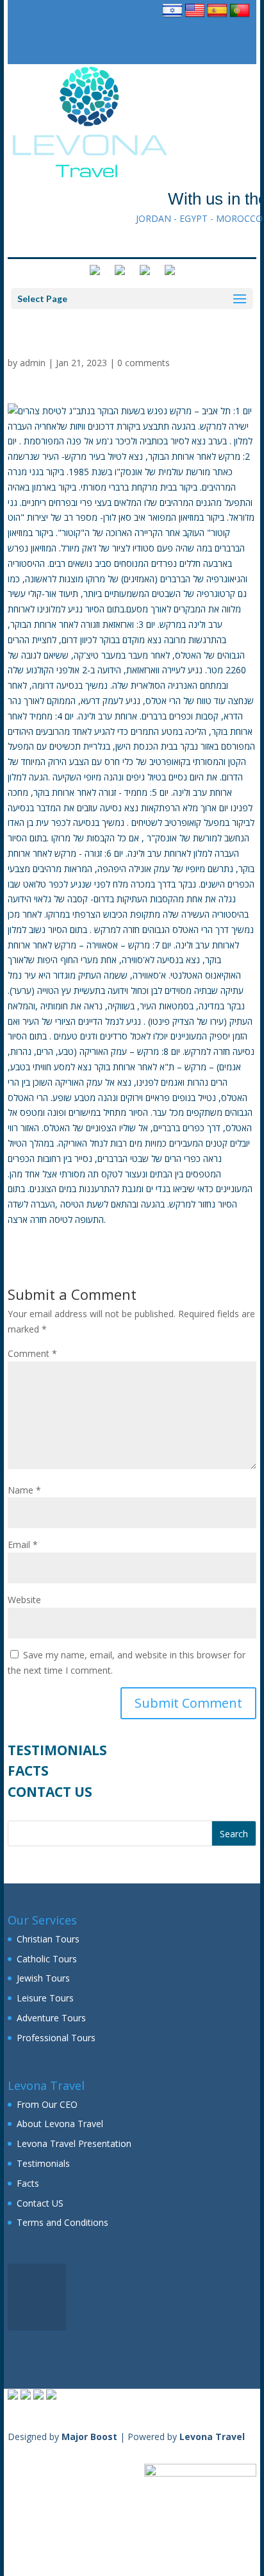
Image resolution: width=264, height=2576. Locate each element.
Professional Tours (56, 2038)
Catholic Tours (47, 1959)
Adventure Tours (51, 2018)
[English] (195, 17)
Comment (32, 1353)
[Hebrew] (172, 17)
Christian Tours (48, 1939)
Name (24, 1490)
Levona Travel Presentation (74, 2143)
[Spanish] (217, 17)
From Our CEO (47, 2104)
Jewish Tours (43, 1978)
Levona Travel (212, 2437)
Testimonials (57, 1750)
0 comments (144, 363)
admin (33, 363)
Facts (28, 1771)
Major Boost (89, 2437)
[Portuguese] (240, 17)
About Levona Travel (60, 2124)
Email (23, 1545)
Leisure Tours (45, 1998)
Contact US (50, 1792)
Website (24, 1600)
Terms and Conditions (62, 2222)
